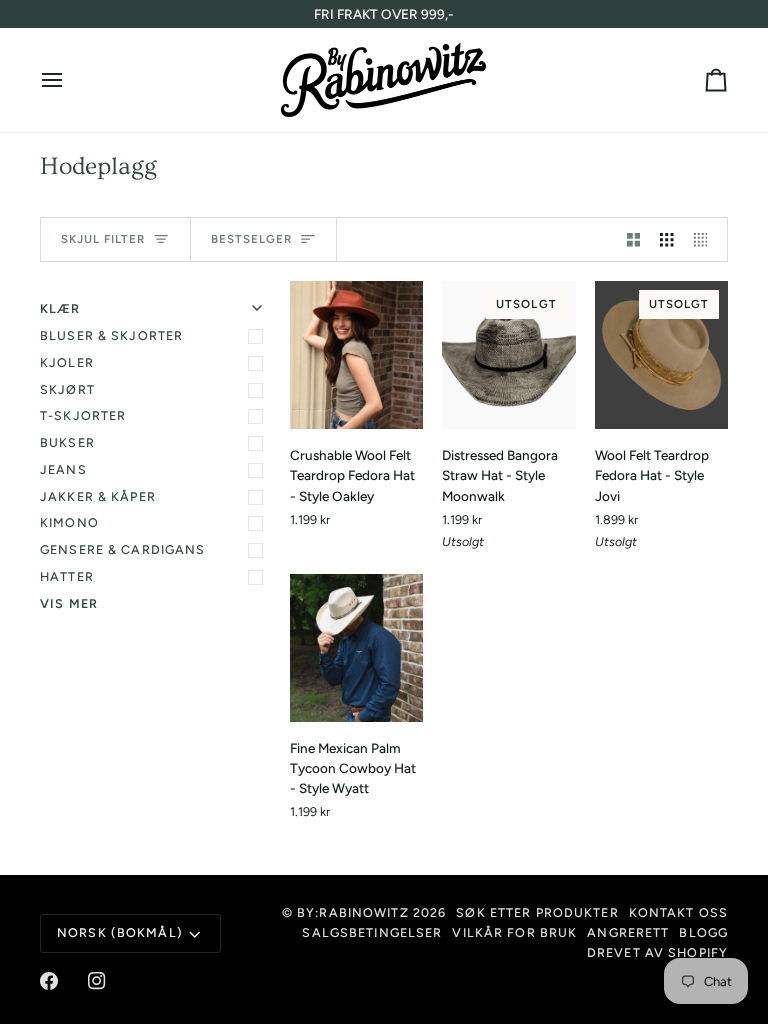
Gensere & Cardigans (122, 549)
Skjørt (67, 389)
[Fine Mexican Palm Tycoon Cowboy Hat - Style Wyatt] (356, 648)
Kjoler (67, 362)
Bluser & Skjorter (111, 335)
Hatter (67, 576)
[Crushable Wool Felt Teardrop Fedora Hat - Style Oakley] (356, 355)
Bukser (67, 442)
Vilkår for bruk (514, 932)
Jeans (63, 469)
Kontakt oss (678, 912)
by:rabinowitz (353, 912)
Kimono (69, 522)
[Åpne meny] (70, 80)
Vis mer (69, 603)
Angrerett (628, 932)
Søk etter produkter (537, 912)
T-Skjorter (83, 415)
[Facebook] (49, 981)
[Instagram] (97, 981)
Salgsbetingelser (372, 932)
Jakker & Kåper (98, 496)
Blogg (703, 932)
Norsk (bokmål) (120, 932)
